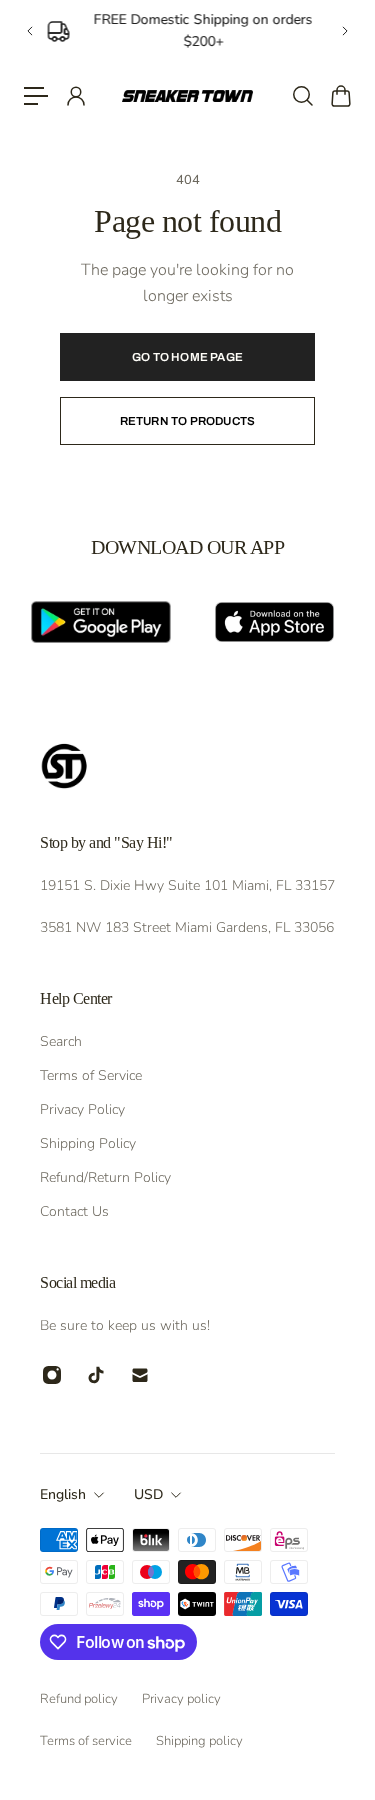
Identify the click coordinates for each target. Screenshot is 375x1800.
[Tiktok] (96, 1375)
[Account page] (75, 96)
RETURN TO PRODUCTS (188, 421)
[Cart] (340, 96)
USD (148, 1494)
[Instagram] (52, 1375)
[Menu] (36, 96)
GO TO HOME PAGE (187, 357)
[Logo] (187, 95)
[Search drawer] (302, 96)
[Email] (140, 1375)
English (63, 1494)
